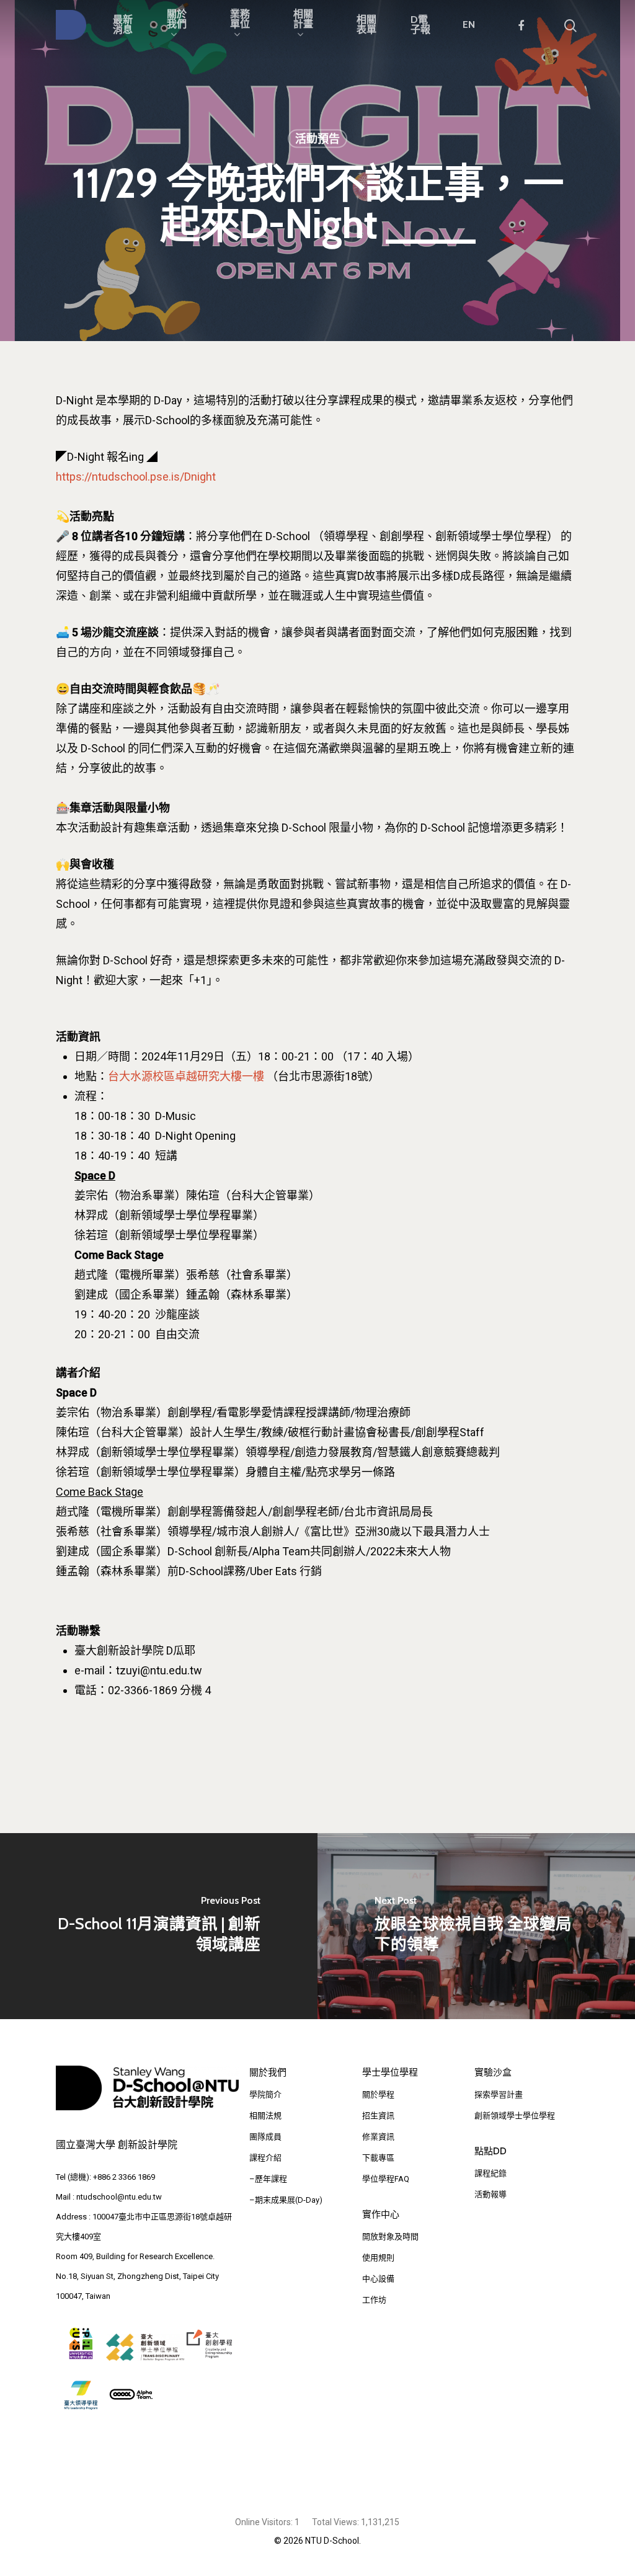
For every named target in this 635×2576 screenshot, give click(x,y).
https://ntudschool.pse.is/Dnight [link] (136, 477)
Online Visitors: (265, 2522)
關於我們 (177, 20)
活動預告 (317, 139)
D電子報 (420, 25)
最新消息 (123, 25)
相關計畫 (303, 20)
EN (469, 25)
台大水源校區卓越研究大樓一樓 (186, 1076)
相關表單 (366, 25)
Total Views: (336, 2522)
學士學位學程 (390, 2072)
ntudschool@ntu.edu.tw (119, 2197)
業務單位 (240, 20)
